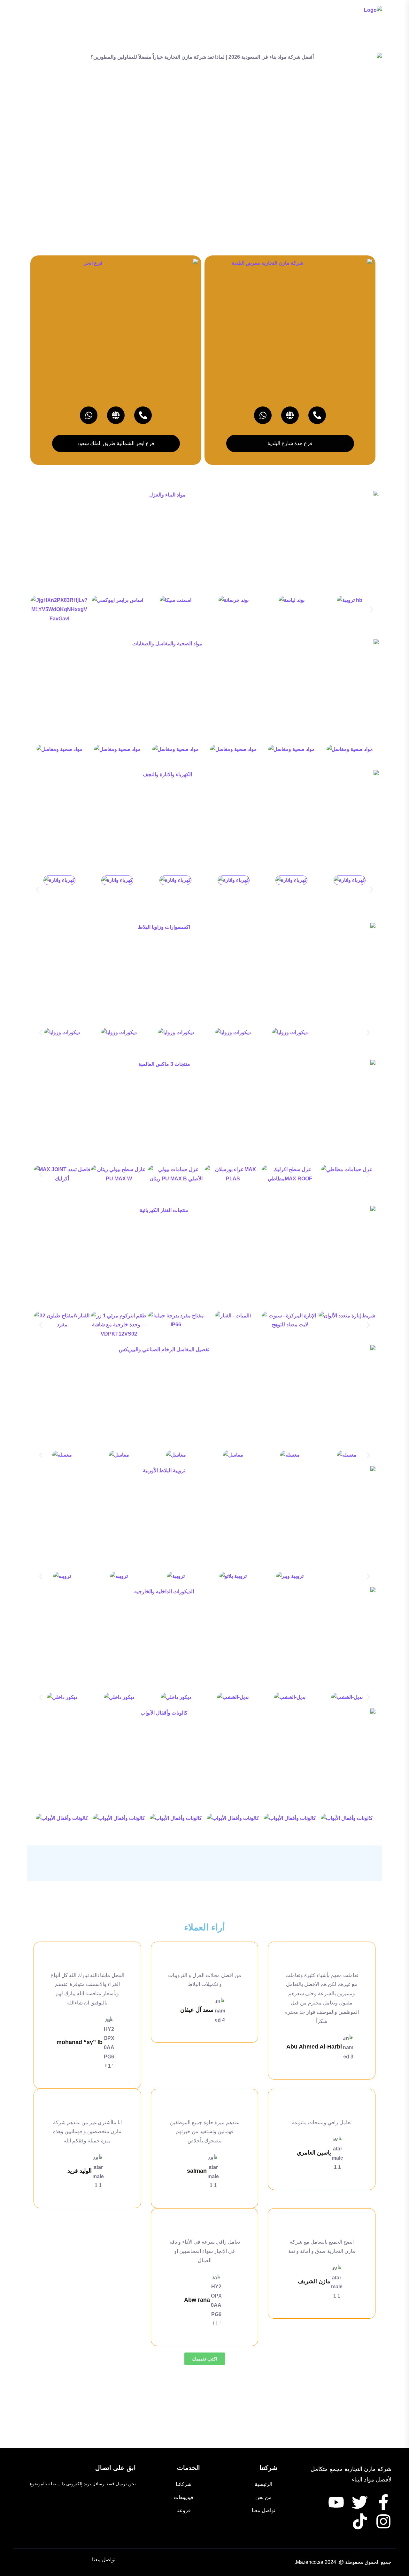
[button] (38, 610)
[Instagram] (383, 2521)
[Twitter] (360, 2502)
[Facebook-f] (383, 2502)
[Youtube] (336, 2502)
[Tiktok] (360, 2521)
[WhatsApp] (263, 415)
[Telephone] (317, 415)
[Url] (290, 415)
